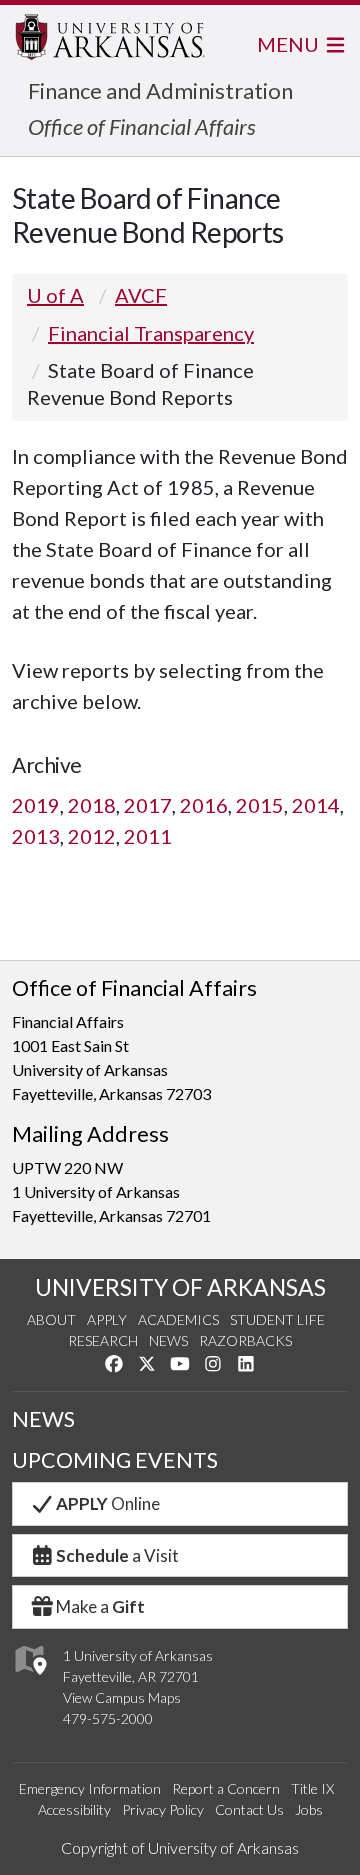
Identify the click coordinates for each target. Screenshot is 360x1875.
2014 (316, 805)
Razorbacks (245, 1340)
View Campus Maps (122, 1697)
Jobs (309, 1809)
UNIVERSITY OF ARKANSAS (180, 1287)
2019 (36, 805)
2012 (92, 836)
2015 (260, 805)
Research (103, 1340)
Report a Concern (226, 1788)
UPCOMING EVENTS (115, 1460)
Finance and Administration (160, 90)
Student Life (277, 1319)
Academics (178, 1319)
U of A (55, 295)
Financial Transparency (151, 333)
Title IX (312, 1788)
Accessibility (74, 1809)
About (51, 1319)
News (168, 1340)
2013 (36, 836)
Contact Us (249, 1809)
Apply (107, 1319)
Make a (100, 1606)
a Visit (117, 1555)
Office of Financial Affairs (142, 126)
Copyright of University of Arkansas (180, 1847)
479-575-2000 (108, 1718)
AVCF (141, 295)
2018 (92, 805)
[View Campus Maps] (29, 1679)
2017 (148, 805)
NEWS (43, 1419)
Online (108, 1503)
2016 (204, 805)
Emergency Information (90, 1788)
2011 (148, 836)
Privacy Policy (163, 1809)
